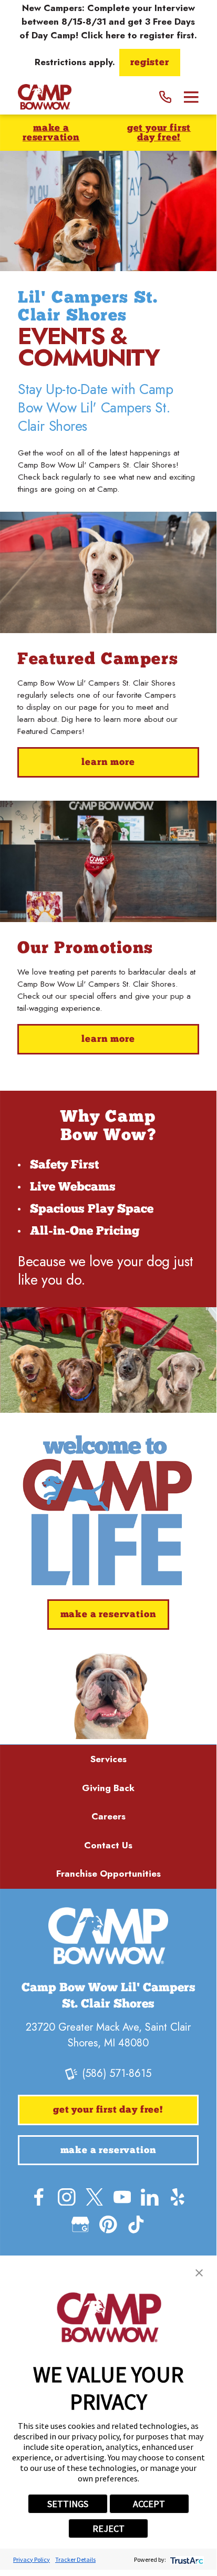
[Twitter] (95, 2197)
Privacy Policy (32, 2559)
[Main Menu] (191, 97)
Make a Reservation (51, 133)
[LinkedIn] (150, 2197)
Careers (109, 1816)
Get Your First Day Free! (159, 133)
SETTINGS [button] (68, 2504)
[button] (199, 2273)
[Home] (44, 97)
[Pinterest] (108, 2225)
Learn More (108, 763)
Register (150, 63)
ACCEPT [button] (149, 2504)
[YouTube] (122, 2197)
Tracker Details (75, 2559)
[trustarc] (186, 2559)
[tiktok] (136, 2225)
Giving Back (108, 1788)
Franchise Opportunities (109, 1874)
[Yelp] (178, 2197)
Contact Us (108, 1845)
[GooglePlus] (80, 2225)
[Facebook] (39, 2197)
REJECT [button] (109, 2528)
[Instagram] (67, 2197)
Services (109, 1759)
